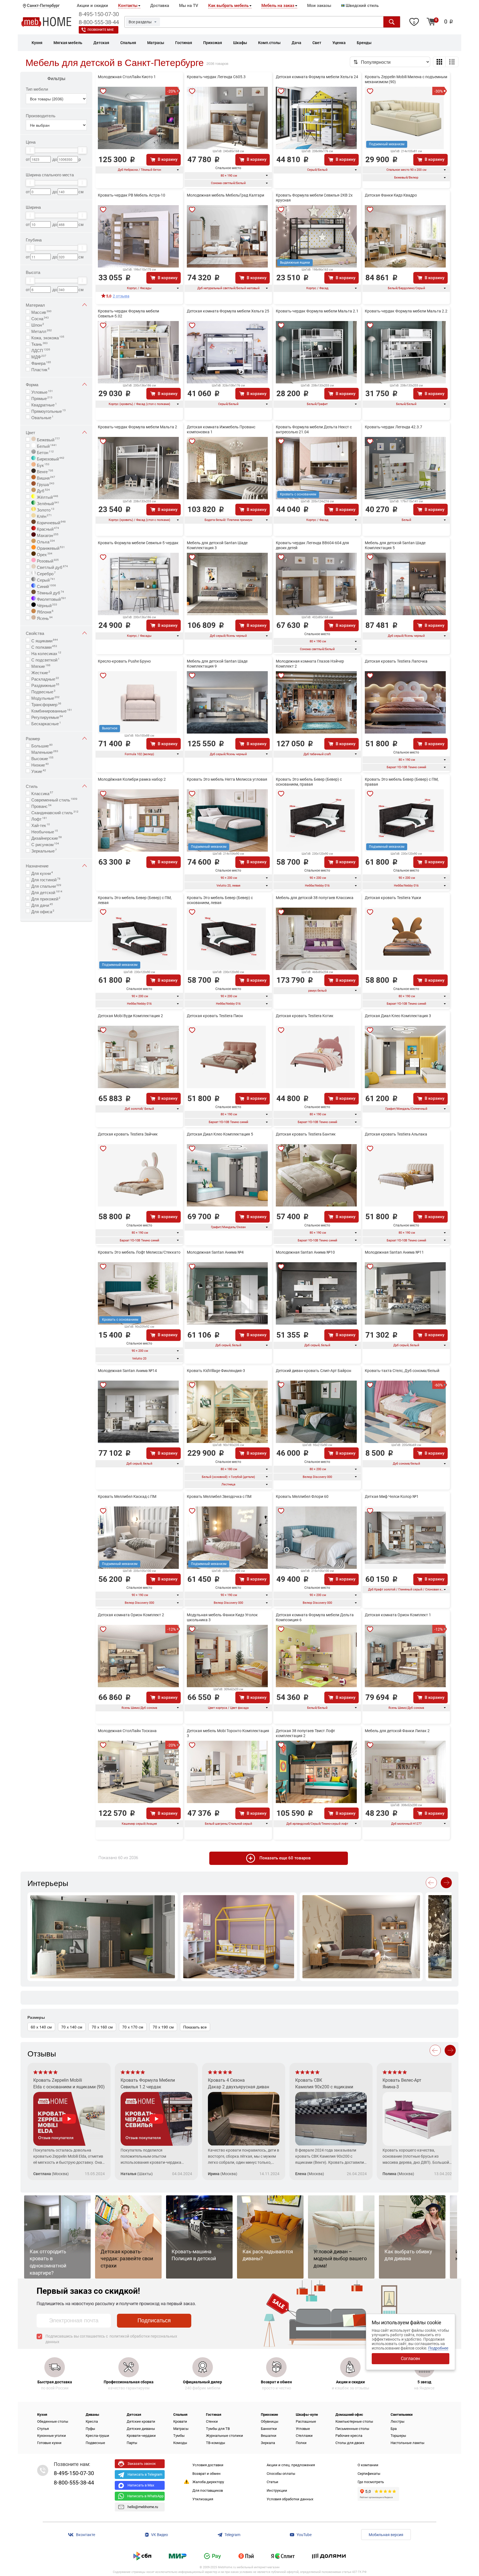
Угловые (42, 391)
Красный (47, 528)
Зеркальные (44, 850)
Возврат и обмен (207, 2474)
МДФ (39, 356)
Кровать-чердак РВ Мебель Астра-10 (132, 195)
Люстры (398, 2421)
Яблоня (45, 611)
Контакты (128, 6)
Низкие (40, 764)
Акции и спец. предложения (291, 2465)
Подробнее (438, 2348)
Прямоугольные (49, 411)
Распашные (306, 2421)
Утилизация (203, 2499)
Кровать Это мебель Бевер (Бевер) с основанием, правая (309, 782)
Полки (301, 2443)
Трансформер (46, 704)
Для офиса (43, 911)
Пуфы (90, 2429)
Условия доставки (208, 2465)
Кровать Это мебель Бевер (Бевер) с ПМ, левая (135, 900)
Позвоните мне (101, 30)
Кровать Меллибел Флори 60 (302, 1496)
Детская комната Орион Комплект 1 (398, 1615)
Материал (35, 305)
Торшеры (398, 2436)
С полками (44, 646)
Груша (45, 484)
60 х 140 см (41, 2027)
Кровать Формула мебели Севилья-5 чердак (138, 543)
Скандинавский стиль (55, 812)
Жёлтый (47, 497)
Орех (44, 554)
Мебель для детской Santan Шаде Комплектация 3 (217, 545)
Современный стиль (54, 799)
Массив (41, 312)
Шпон (38, 324)
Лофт (39, 818)
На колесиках (46, 653)
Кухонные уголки (52, 2436)
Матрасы (181, 2429)
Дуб (43, 490)
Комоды (180, 2443)
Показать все (195, 2027)
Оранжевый (50, 548)
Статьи (272, 2482)
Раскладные (45, 678)
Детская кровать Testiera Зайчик (128, 1134)
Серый (45, 579)
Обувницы (270, 2421)
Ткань (40, 343)
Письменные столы (352, 2429)
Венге (44, 471)
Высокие (42, 758)
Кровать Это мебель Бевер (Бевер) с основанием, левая (220, 900)
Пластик (40, 369)
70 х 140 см (72, 2027)
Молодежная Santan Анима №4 (215, 1252)
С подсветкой (45, 659)
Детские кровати (141, 2421)
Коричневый (51, 522)
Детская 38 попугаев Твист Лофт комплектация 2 (305, 1733)
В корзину (168, 159)
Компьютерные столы (354, 2421)
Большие (42, 745)
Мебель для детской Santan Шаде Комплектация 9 (217, 664)
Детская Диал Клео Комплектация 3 (398, 1016)
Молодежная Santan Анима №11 (394, 1252)
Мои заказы (319, 6)
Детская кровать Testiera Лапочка (396, 661)
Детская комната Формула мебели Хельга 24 (317, 77)
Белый (46, 446)
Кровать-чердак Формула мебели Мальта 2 (137, 427)
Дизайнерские (47, 838)
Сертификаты (369, 2474)
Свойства (35, 633)
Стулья (43, 2429)
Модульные (45, 698)
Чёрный (46, 605)
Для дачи (42, 905)
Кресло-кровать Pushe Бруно (124, 661)
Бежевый (48, 439)
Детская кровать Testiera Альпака (396, 1134)
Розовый (47, 560)
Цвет (30, 432)
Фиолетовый (51, 599)
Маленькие (45, 752)
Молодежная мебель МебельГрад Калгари (226, 195)
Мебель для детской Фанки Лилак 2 (397, 1731)
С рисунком (45, 844)
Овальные (42, 417)
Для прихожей (46, 898)
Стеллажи (304, 2436)
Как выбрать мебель (228, 6)
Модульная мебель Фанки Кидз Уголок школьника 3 (222, 1617)
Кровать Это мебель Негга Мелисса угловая (227, 779)
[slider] (30, 150)
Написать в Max (141, 2485)
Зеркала (268, 2443)
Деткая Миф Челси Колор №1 (392, 1496)
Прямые (42, 398)
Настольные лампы (407, 2443)
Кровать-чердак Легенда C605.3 (216, 77)
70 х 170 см (133, 2027)
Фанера (41, 363)
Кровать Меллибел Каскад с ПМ (127, 1496)
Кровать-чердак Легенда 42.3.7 (393, 427)
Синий (46, 586)
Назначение (37, 866)
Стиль (32, 786)
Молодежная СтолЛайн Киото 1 (127, 77)
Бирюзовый (50, 458)
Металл (42, 331)
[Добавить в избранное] (103, 91)
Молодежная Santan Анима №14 (127, 1371)
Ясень (44, 618)
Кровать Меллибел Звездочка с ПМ (219, 1496)
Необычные (45, 831)
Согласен (410, 2359)
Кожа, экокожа (48, 337)
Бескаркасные (46, 723)
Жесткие (41, 672)
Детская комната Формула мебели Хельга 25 (228, 311)
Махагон (47, 535)
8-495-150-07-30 (99, 14)
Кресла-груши (97, 2436)
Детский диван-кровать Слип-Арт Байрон (314, 1371)
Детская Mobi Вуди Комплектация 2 (130, 1016)
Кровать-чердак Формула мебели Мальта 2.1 (317, 311)
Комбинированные (52, 710)
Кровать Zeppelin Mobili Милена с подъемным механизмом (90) (406, 79)
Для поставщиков (208, 2490)
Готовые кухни (49, 2443)
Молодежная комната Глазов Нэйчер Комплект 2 (310, 664)
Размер (33, 738)
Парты (132, 2443)
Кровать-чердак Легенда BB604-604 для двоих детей (312, 545)
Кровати (180, 2421)
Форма (32, 384)
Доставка (160, 6)
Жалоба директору (208, 2482)
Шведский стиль (362, 6)
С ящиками (45, 640)
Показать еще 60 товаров (285, 1858)
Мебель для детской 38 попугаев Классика (315, 898)
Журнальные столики (225, 2436)
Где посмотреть (371, 2482)
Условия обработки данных (290, 2499)
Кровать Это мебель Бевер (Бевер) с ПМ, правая (402, 782)
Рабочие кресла (349, 2436)
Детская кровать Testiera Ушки (393, 898)
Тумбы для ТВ (218, 2429)
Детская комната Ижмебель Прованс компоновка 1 (221, 429)
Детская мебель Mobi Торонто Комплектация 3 (228, 1733)
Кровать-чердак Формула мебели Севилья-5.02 (128, 314)
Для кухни (42, 873)
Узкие (39, 771)
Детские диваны (141, 2429)
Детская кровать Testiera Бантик (306, 1134)
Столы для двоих (350, 2443)
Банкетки (269, 2429)
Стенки (212, 2421)
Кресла (92, 2421)
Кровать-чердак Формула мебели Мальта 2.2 (406, 311)
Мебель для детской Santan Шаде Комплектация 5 (395, 545)
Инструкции (277, 2490)
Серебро (46, 573)
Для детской (47, 892)
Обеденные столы (53, 2421)
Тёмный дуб (50, 592)
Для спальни (46, 885)
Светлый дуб (52, 567)
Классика (42, 793)
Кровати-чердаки (141, 2436)
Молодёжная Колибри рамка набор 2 (132, 779)
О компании (368, 2465)
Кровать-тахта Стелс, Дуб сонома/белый (402, 1371)
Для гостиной (46, 879)
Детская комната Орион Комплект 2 (131, 1615)
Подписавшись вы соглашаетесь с (111, 2339)
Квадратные (44, 404)
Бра (394, 2429)
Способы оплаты (281, 2474)
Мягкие (41, 666)
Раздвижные (45, 685)
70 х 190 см (163, 2027)
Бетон (45, 452)
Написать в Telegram (145, 2474)
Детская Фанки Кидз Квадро (391, 195)
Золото (45, 509)
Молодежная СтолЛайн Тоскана (127, 1731)
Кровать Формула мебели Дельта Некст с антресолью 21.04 (314, 429)
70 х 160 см (102, 2027)
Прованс (41, 806)
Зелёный (48, 503)
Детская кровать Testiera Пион (215, 1016)
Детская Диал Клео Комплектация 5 (220, 1134)
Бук (43, 465)
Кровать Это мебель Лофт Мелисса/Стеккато (139, 1252)
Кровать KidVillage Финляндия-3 (216, 1371)
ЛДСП (41, 350)
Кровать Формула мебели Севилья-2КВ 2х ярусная (314, 198)
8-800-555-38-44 (99, 22)
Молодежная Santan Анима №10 (305, 1252)
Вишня (45, 477)
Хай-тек (41, 825)
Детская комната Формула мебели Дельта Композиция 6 (315, 1617)
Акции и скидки (92, 6)
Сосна (40, 318)
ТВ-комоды (216, 2443)
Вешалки (269, 2436)
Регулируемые (47, 717)
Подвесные (43, 691)
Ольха (45, 541)
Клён (44, 516)
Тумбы (179, 2436)
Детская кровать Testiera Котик (305, 1016)
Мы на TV (189, 6)
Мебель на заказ (278, 6)
